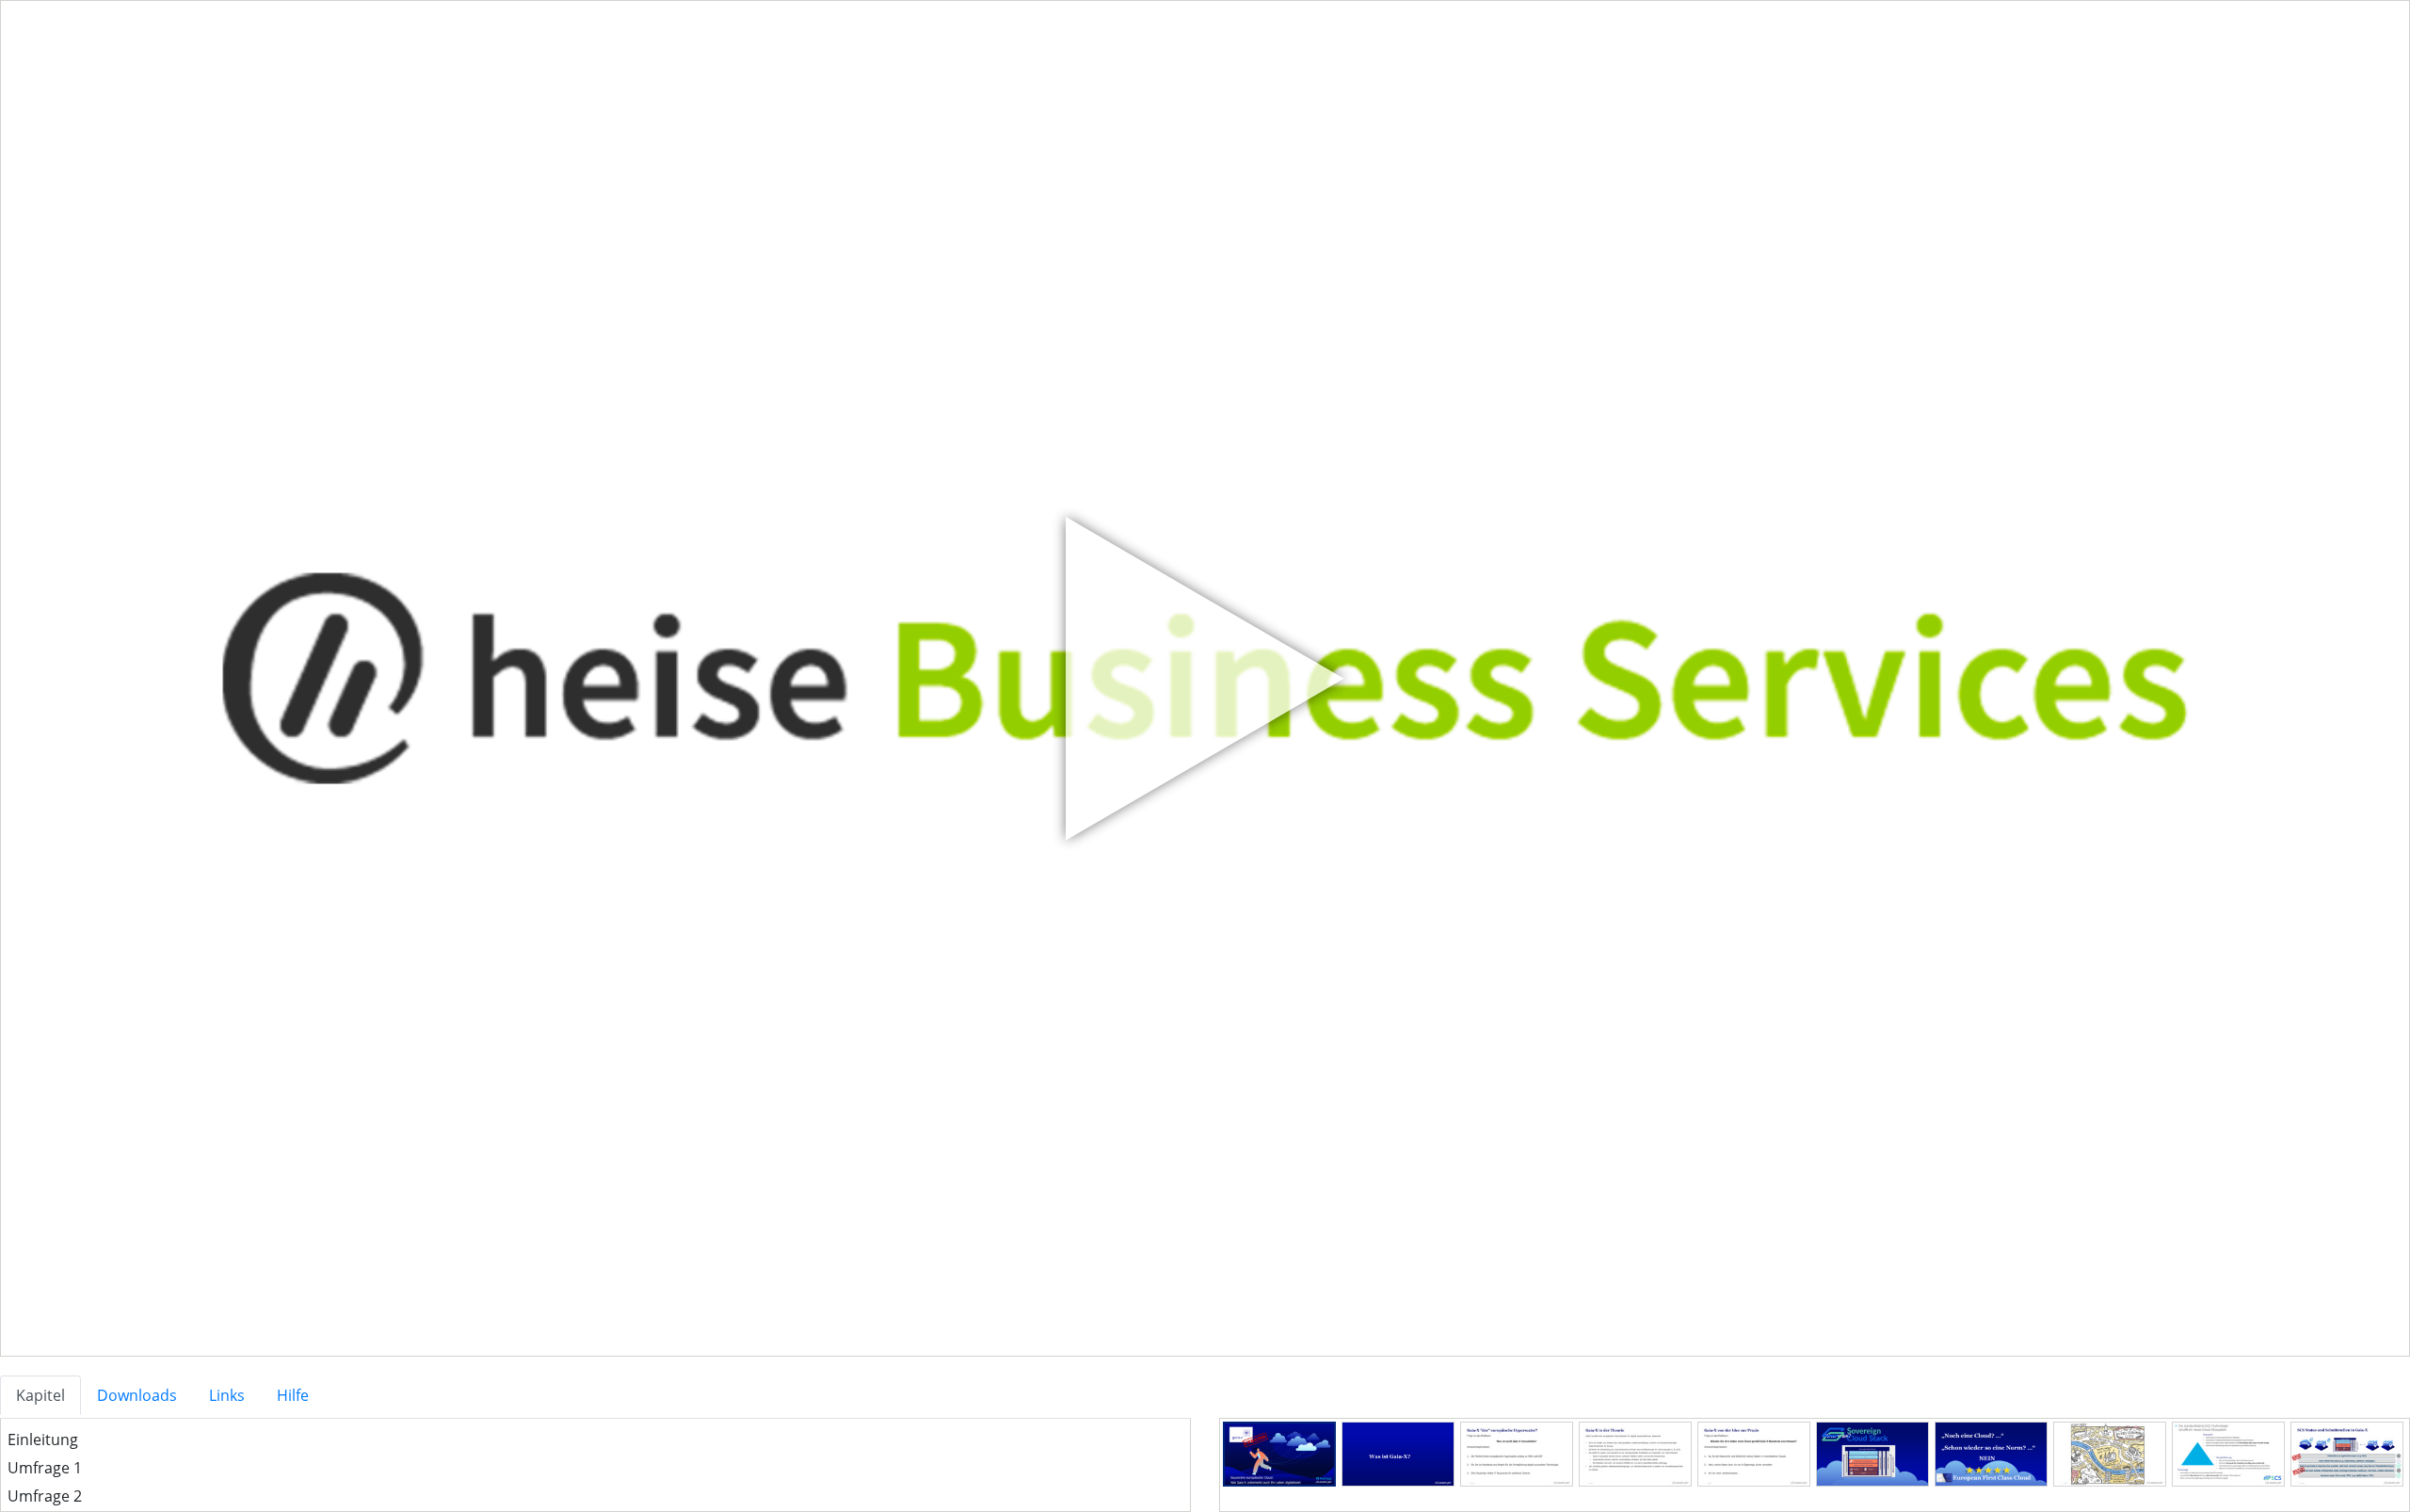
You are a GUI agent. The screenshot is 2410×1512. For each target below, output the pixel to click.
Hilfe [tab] (293, 1395)
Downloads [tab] (137, 1395)
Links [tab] (227, 1395)
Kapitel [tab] (40, 1395)
